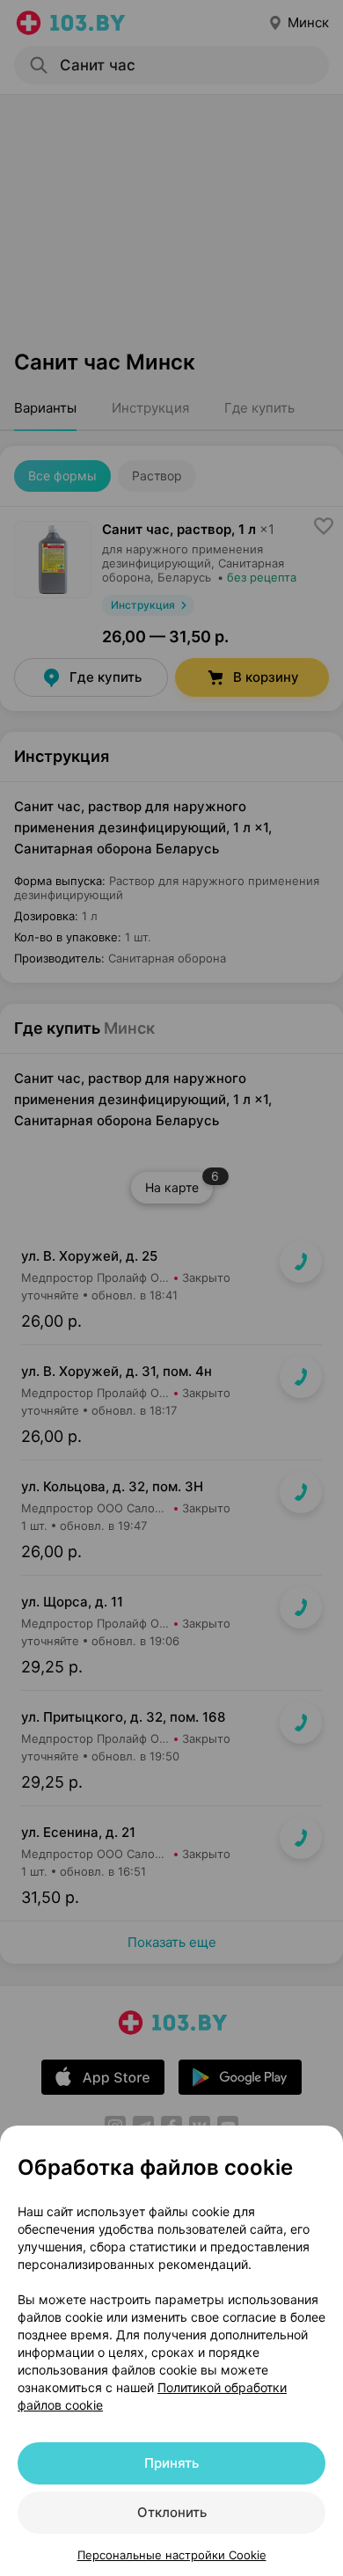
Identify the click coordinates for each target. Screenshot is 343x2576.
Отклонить (172, 2512)
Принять (171, 2463)
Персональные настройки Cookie (172, 2555)
